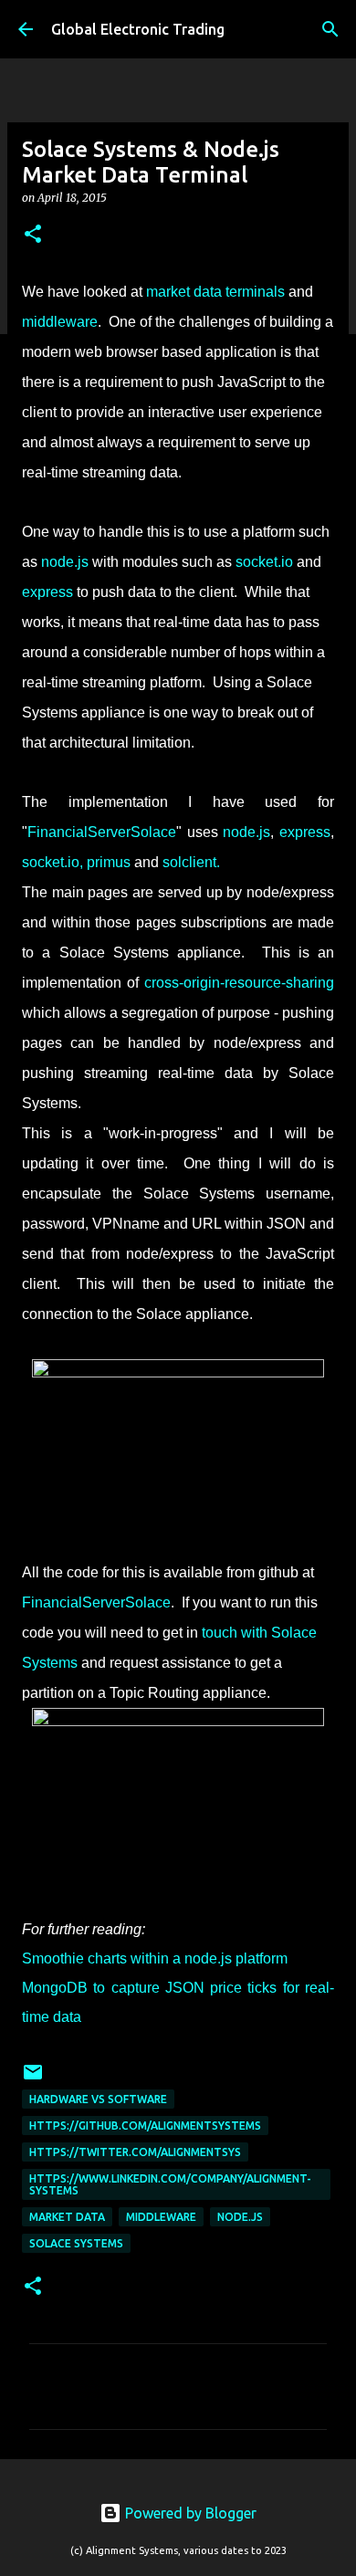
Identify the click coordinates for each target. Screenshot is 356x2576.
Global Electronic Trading (138, 29)
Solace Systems (76, 2243)
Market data (67, 2217)
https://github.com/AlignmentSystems (145, 2126)
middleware (161, 2217)
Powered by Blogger (189, 2513)
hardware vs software (98, 2099)
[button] (33, 235)
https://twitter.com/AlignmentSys (135, 2152)
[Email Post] (33, 2079)
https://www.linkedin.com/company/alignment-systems (170, 2184)
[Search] (330, 29)
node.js (240, 2217)
